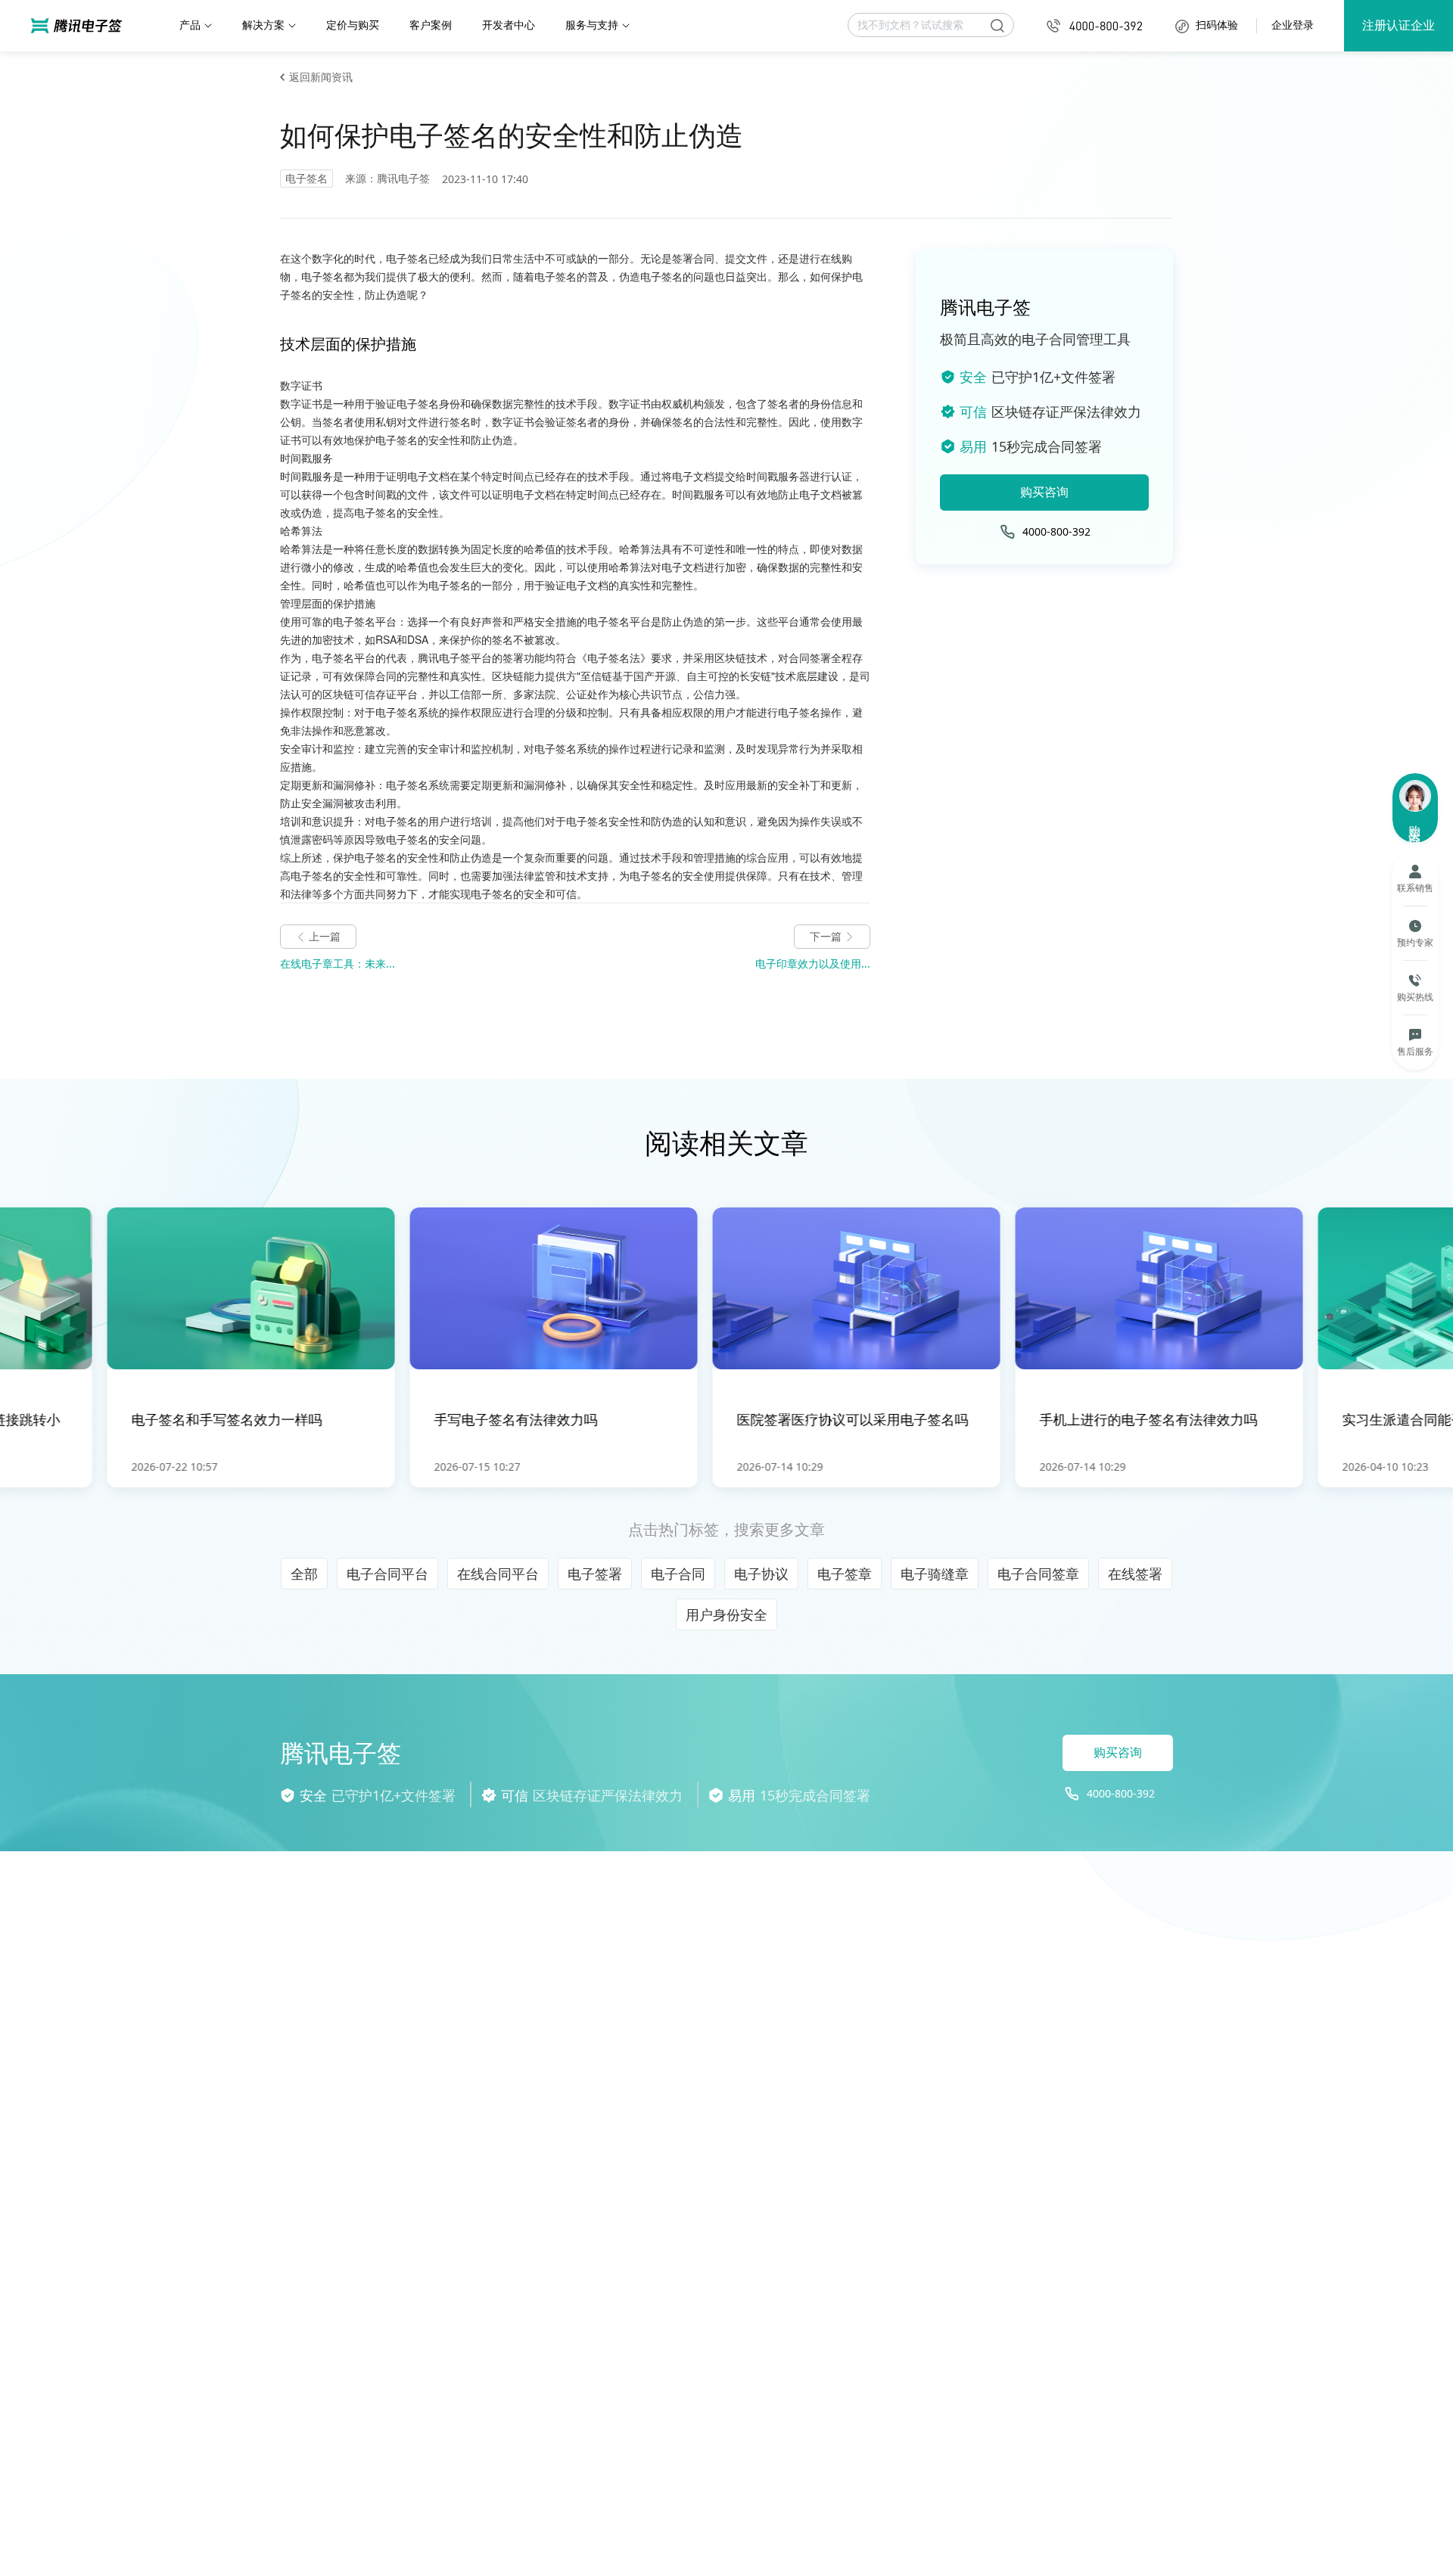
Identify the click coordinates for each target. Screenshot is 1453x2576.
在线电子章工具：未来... (338, 963)
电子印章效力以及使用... (813, 963)
